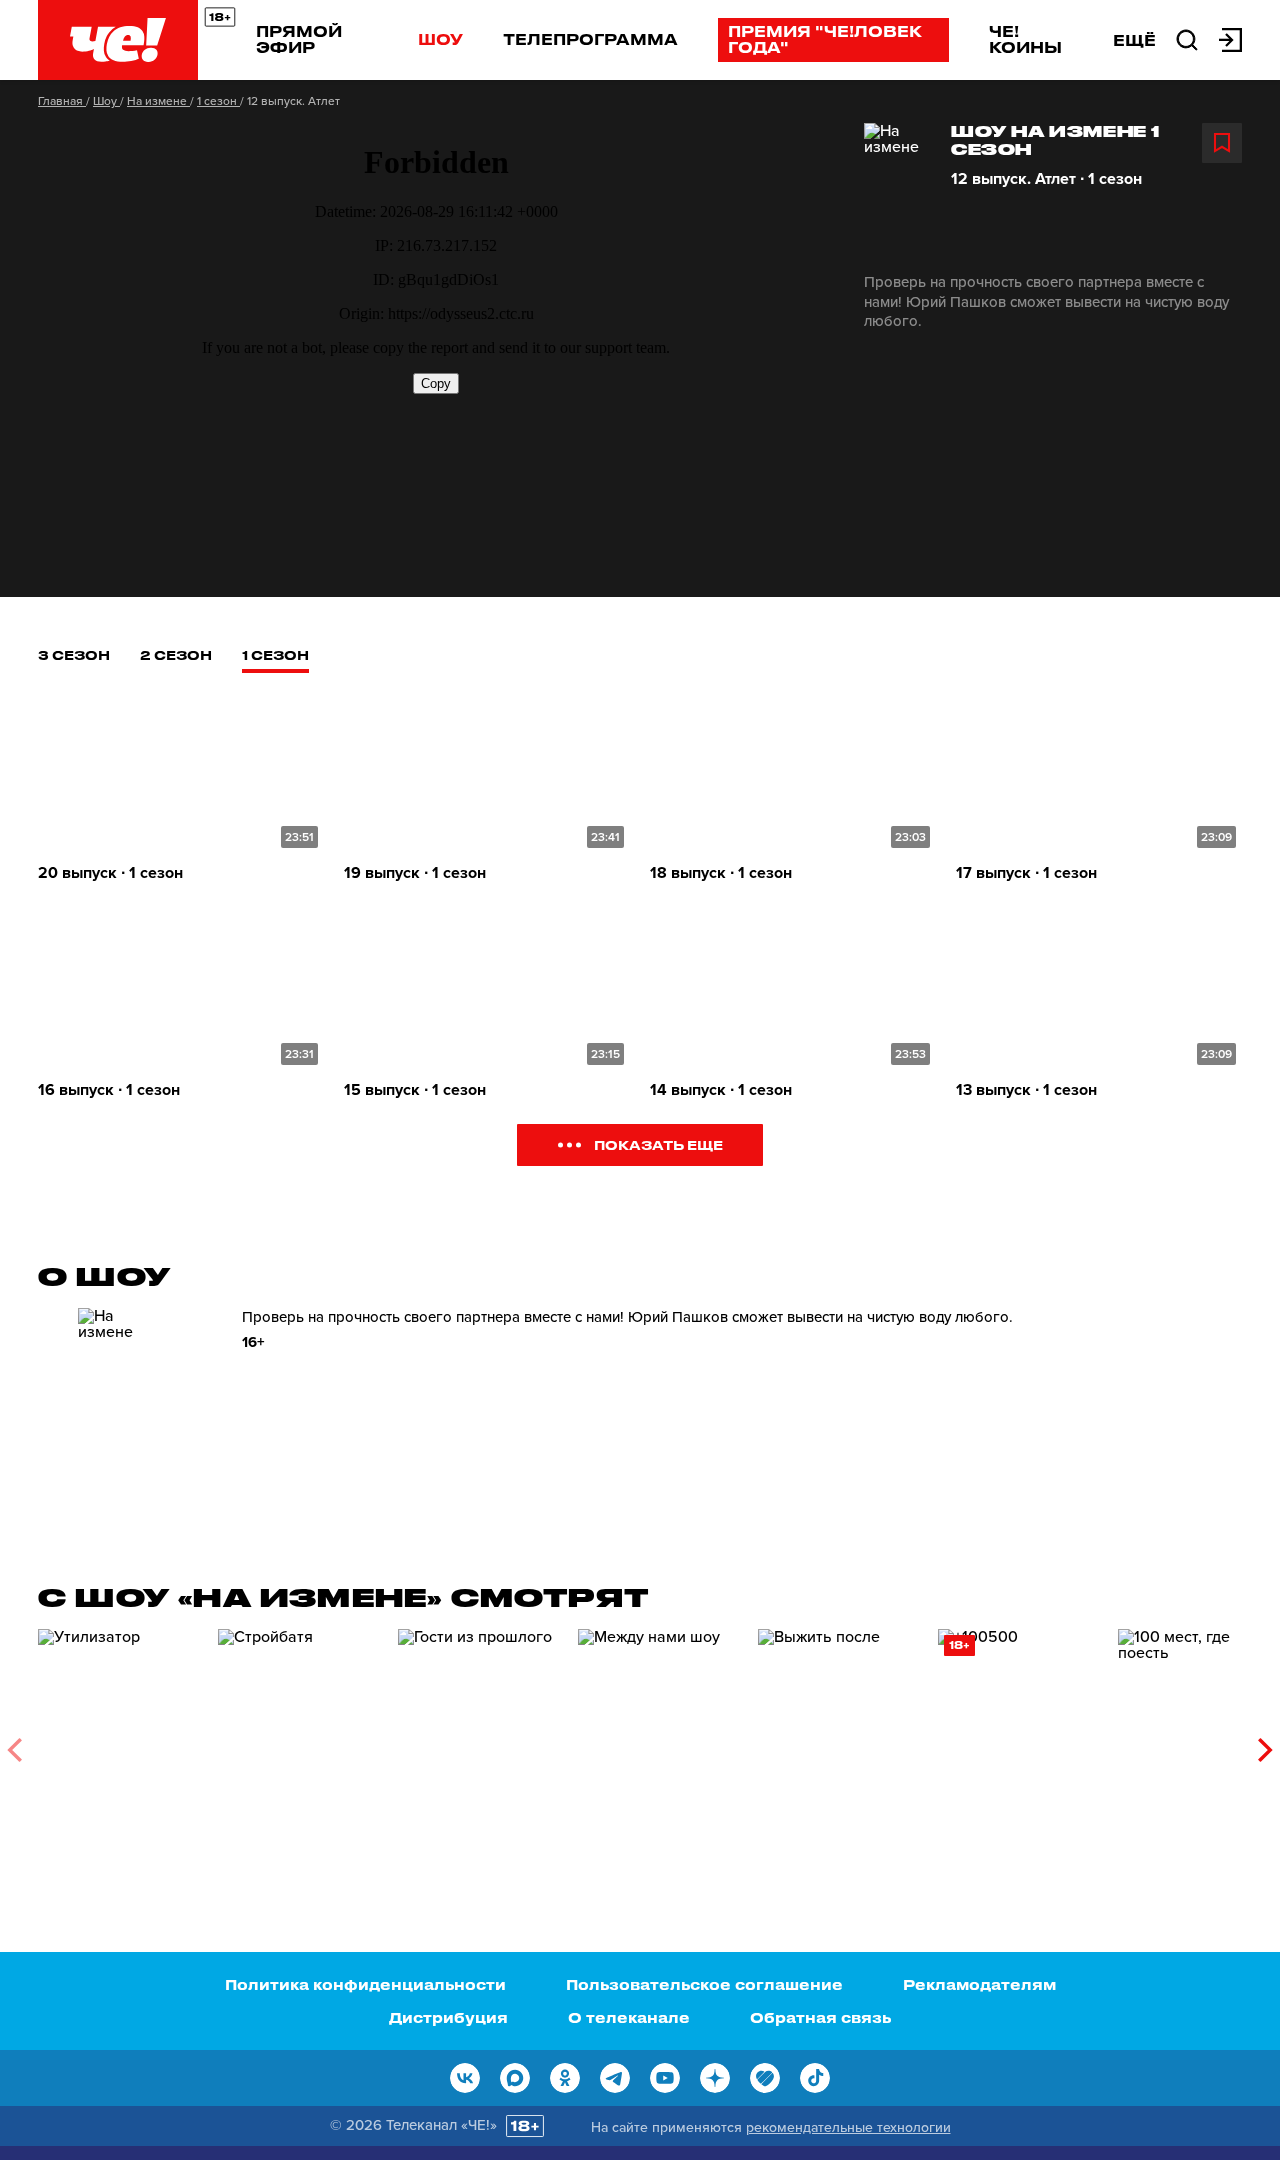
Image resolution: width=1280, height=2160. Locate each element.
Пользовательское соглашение (704, 1984)
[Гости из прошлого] (478, 1742)
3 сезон (74, 654)
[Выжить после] (838, 1742)
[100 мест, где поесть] (1198, 1742)
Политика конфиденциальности (365, 1984)
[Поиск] (1187, 38)
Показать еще (658, 1144)
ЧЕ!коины (1025, 39)
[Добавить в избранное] (1222, 143)
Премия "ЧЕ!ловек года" (825, 39)
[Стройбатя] (298, 1742)
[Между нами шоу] (658, 1742)
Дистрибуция (448, 2017)
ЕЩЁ (1134, 40)
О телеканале (629, 2017)
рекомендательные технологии (848, 2127)
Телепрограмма (590, 39)
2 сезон (176, 654)
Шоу (440, 39)
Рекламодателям (979, 1984)
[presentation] (14, 1750)
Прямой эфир (299, 39)
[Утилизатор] (118, 1742)
